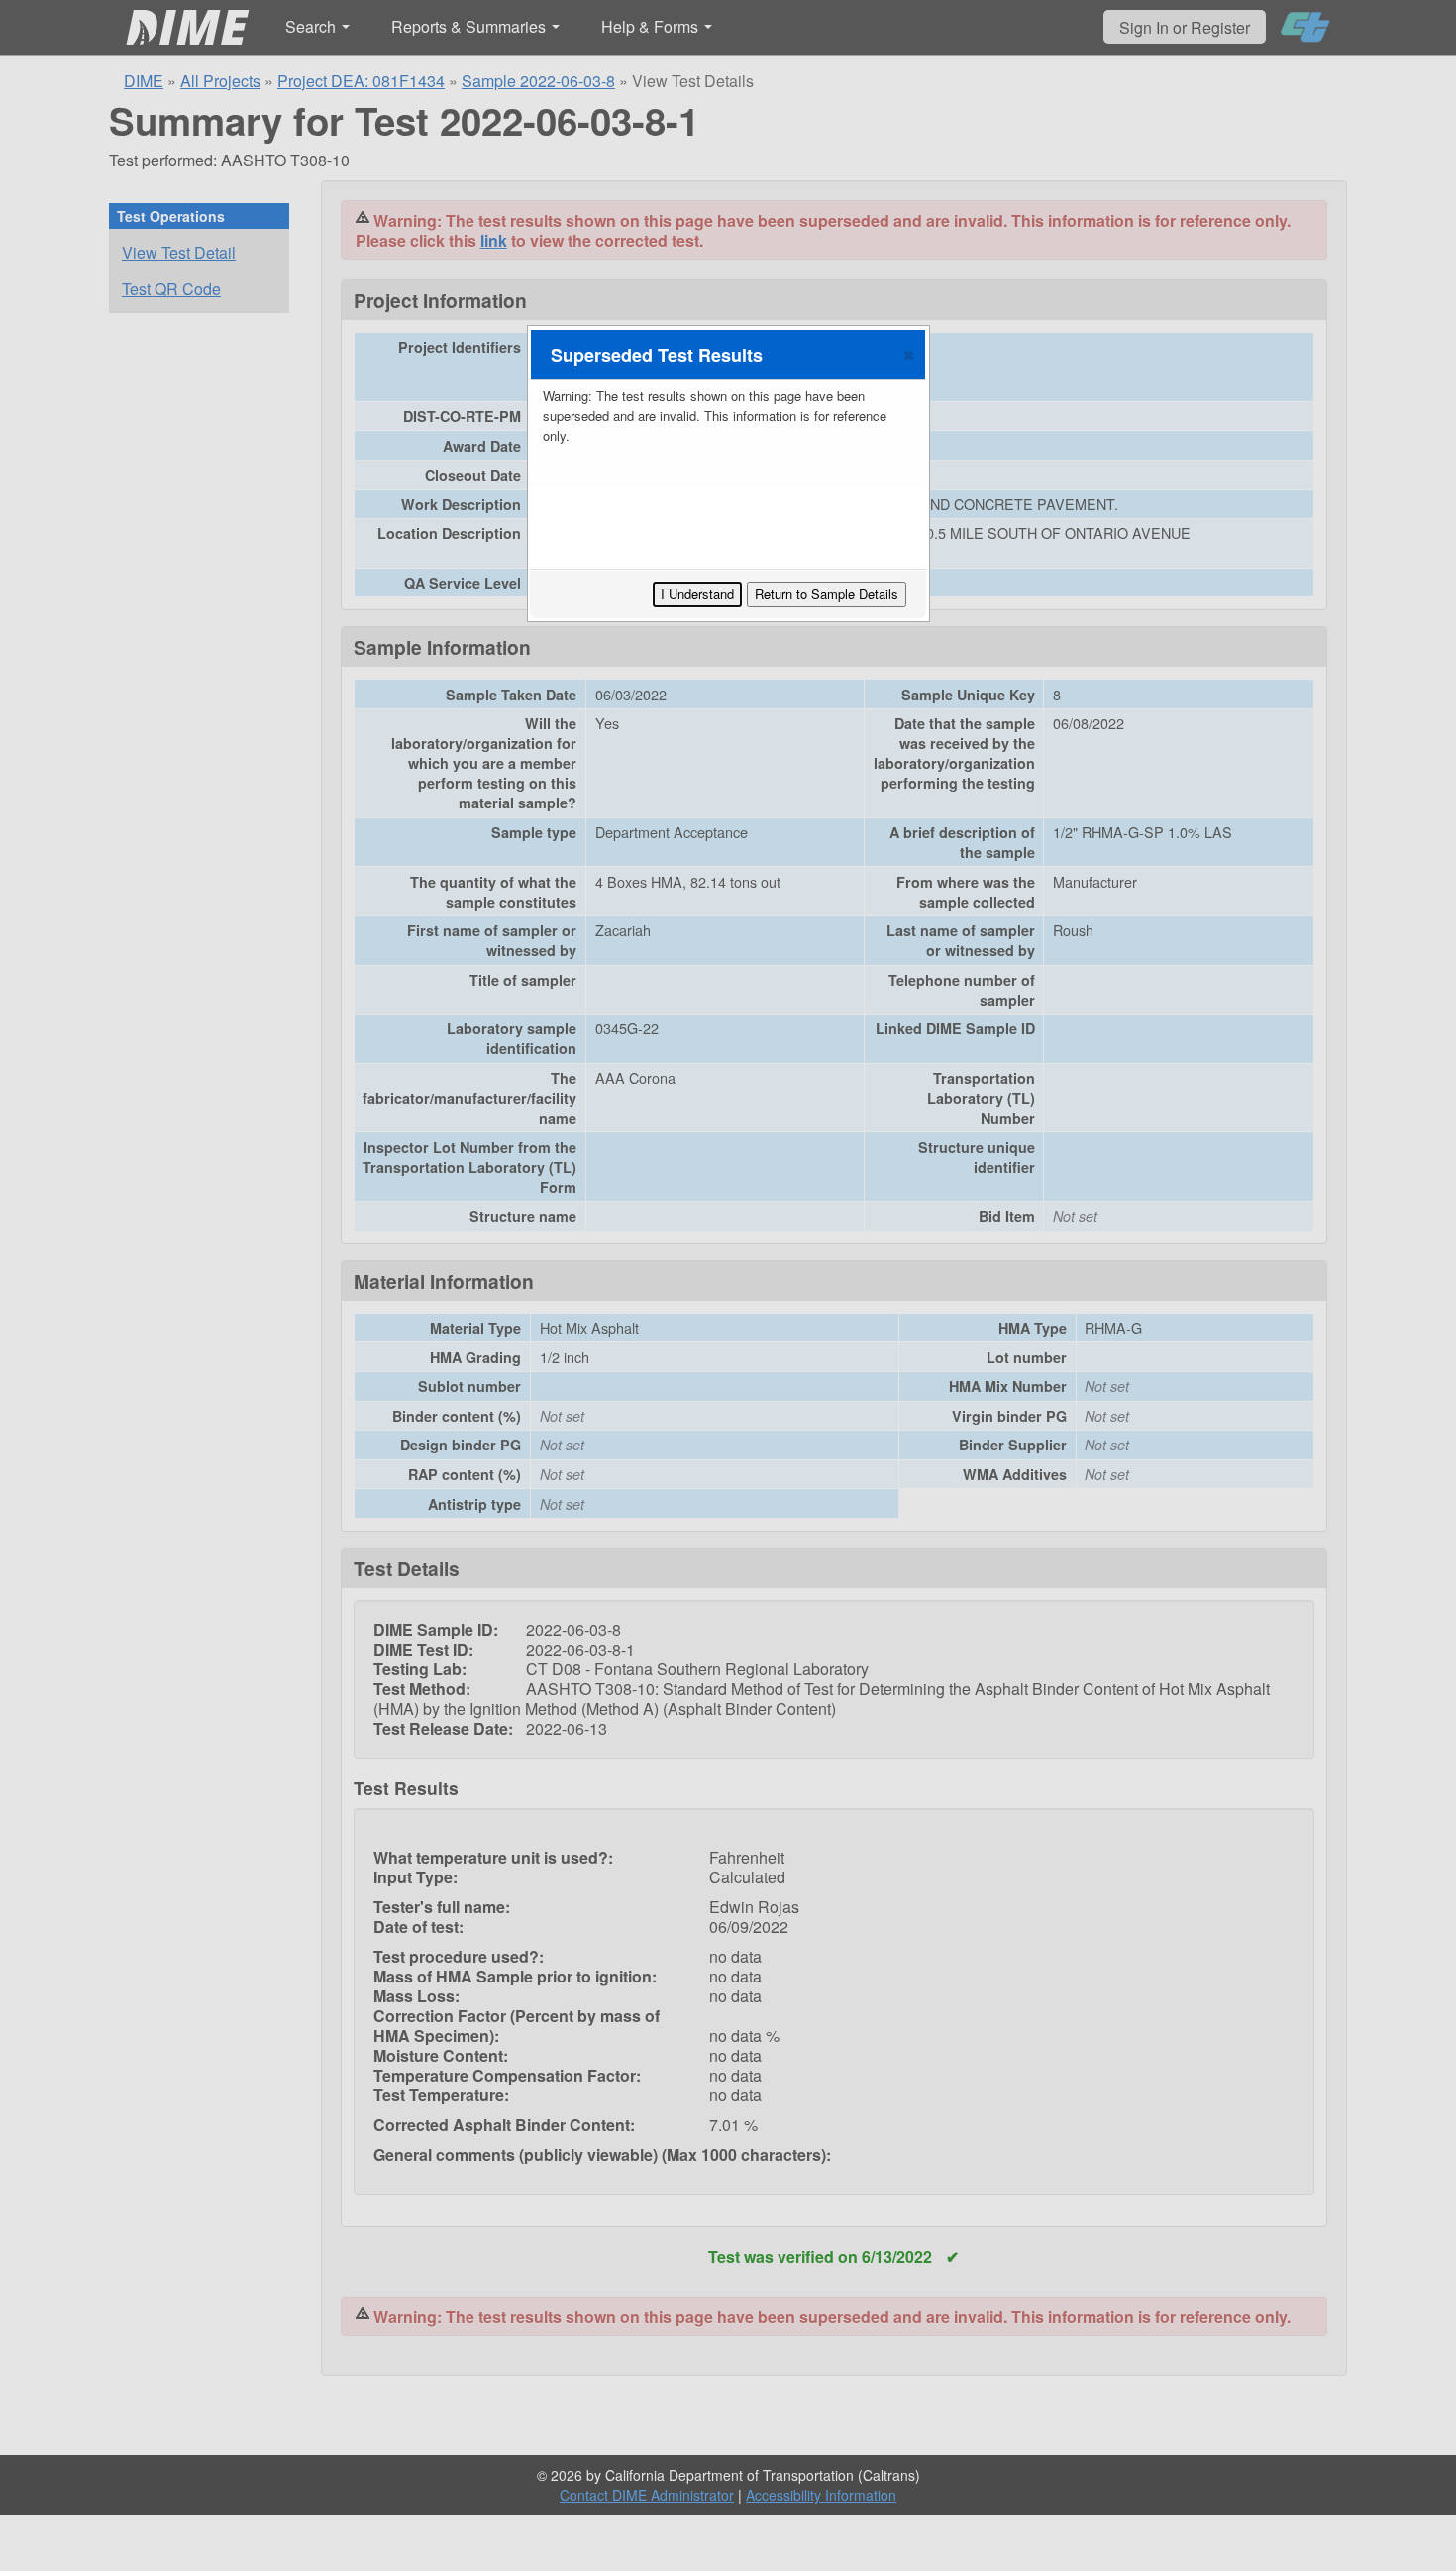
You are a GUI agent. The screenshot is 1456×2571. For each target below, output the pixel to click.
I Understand (697, 594)
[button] (909, 355)
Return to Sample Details (827, 594)
